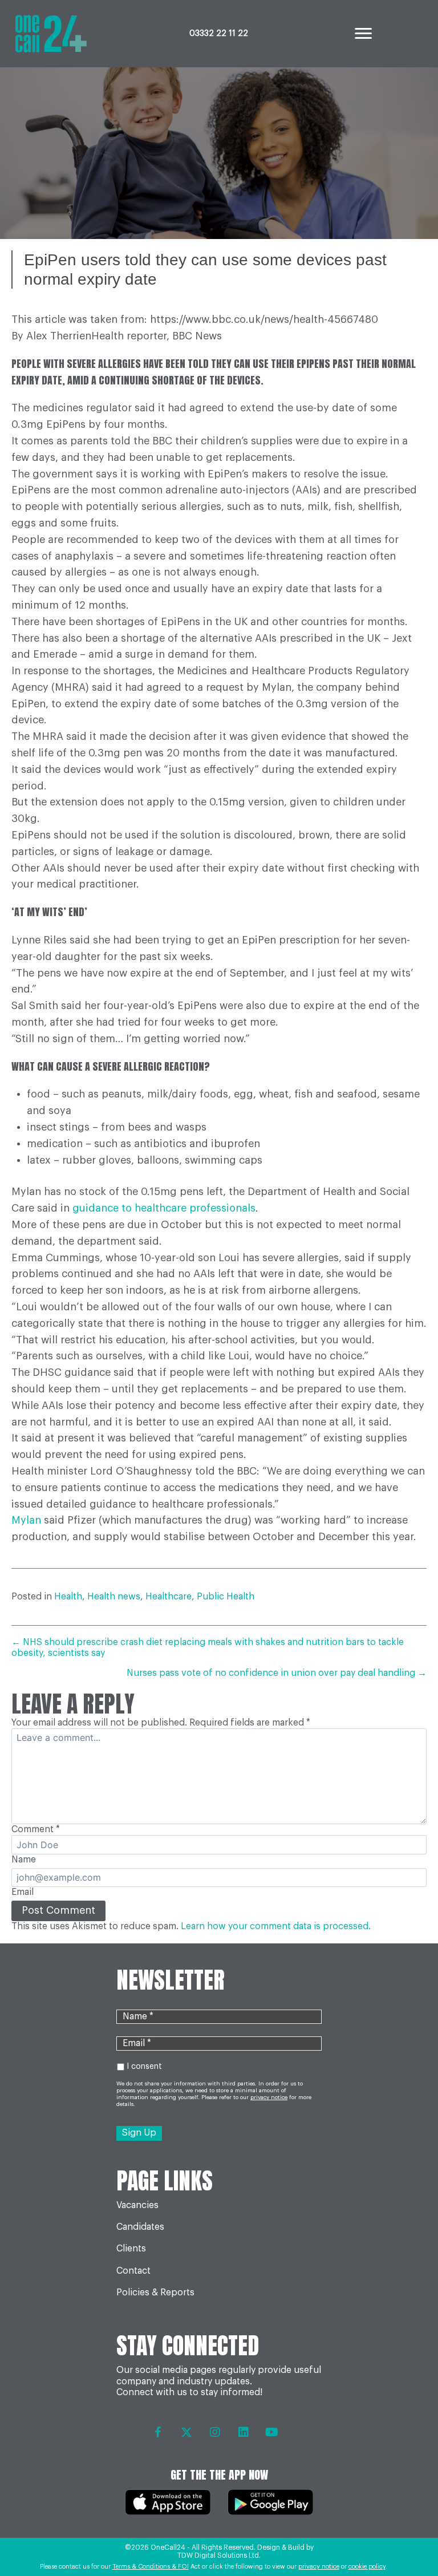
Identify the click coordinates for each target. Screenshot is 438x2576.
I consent (144, 2067)
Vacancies (137, 2205)
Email (23, 1892)
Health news (114, 1597)
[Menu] (363, 34)
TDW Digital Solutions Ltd (218, 2555)
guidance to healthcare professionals (164, 1208)
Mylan (26, 1520)
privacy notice (319, 2567)
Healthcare (169, 1597)
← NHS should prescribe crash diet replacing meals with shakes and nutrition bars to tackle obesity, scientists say (208, 1648)
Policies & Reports (155, 2293)
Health (68, 1597)
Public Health (226, 1597)
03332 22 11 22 (219, 34)
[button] (158, 2432)
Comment (36, 1829)
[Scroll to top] (405, 2536)
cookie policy (367, 2567)
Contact (133, 2271)
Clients (131, 2249)
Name (24, 1860)
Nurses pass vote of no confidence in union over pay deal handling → (277, 1673)
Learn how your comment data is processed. (276, 1926)
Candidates (140, 2227)
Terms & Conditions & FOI (151, 2567)
